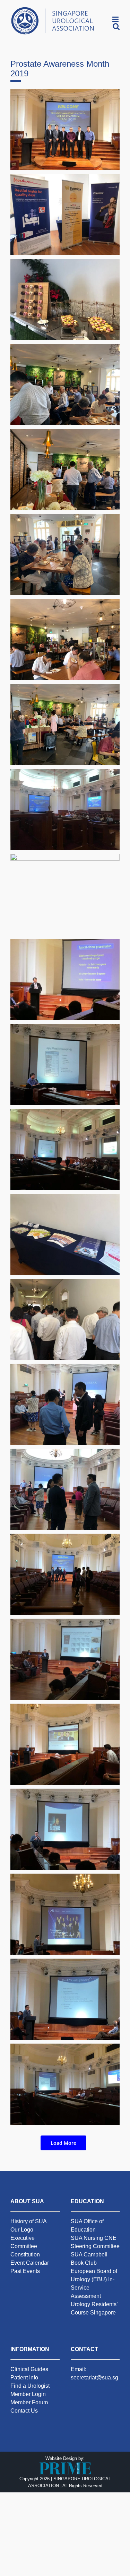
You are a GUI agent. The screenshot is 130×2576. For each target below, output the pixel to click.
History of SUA (29, 2221)
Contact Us (24, 2411)
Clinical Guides (29, 2369)
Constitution (25, 2255)
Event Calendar (30, 2263)
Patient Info (24, 2378)
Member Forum (29, 2402)
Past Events (25, 2271)
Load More (63, 2143)
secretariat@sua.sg (94, 2378)
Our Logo (22, 2230)
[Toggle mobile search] (116, 26)
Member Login (28, 2394)
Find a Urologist (30, 2386)
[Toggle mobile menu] (116, 19)
